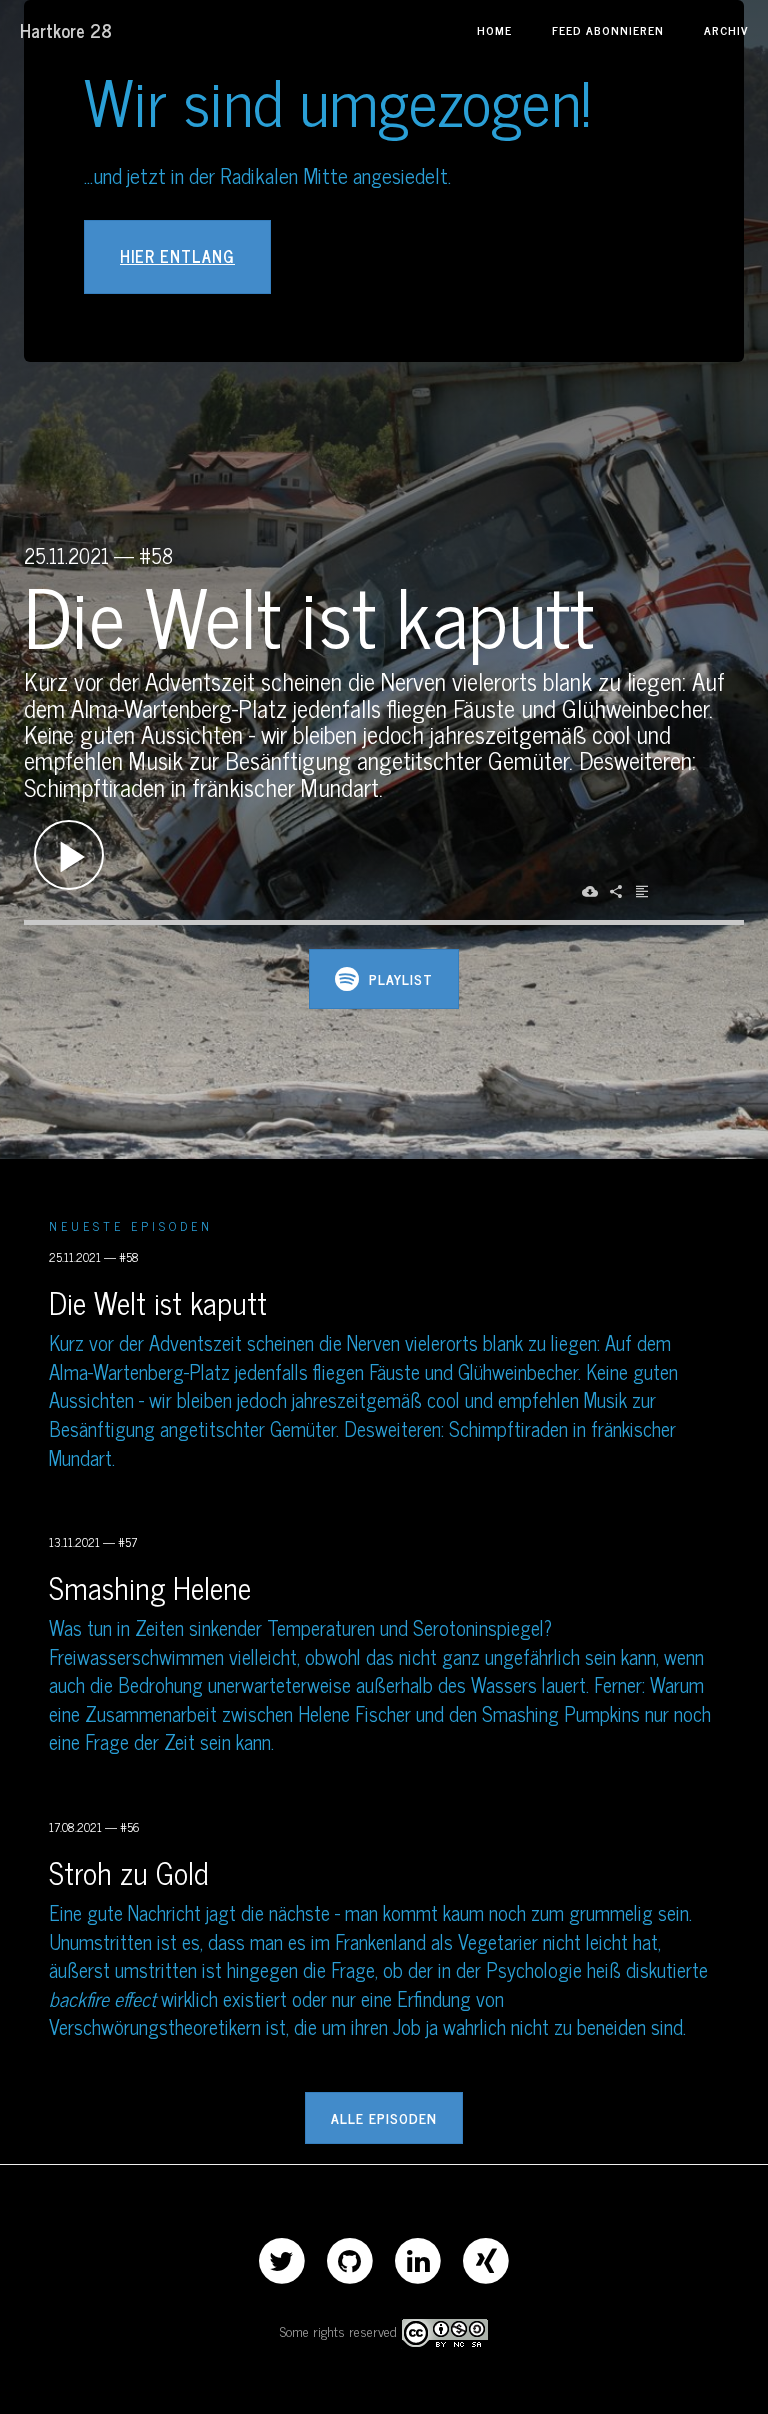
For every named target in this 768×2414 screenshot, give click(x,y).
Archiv (726, 30)
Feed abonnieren (608, 30)
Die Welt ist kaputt (158, 1302)
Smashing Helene (150, 1587)
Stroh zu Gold (129, 1872)
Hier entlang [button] (177, 256)
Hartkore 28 (66, 30)
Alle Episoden (384, 2117)
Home (494, 30)
